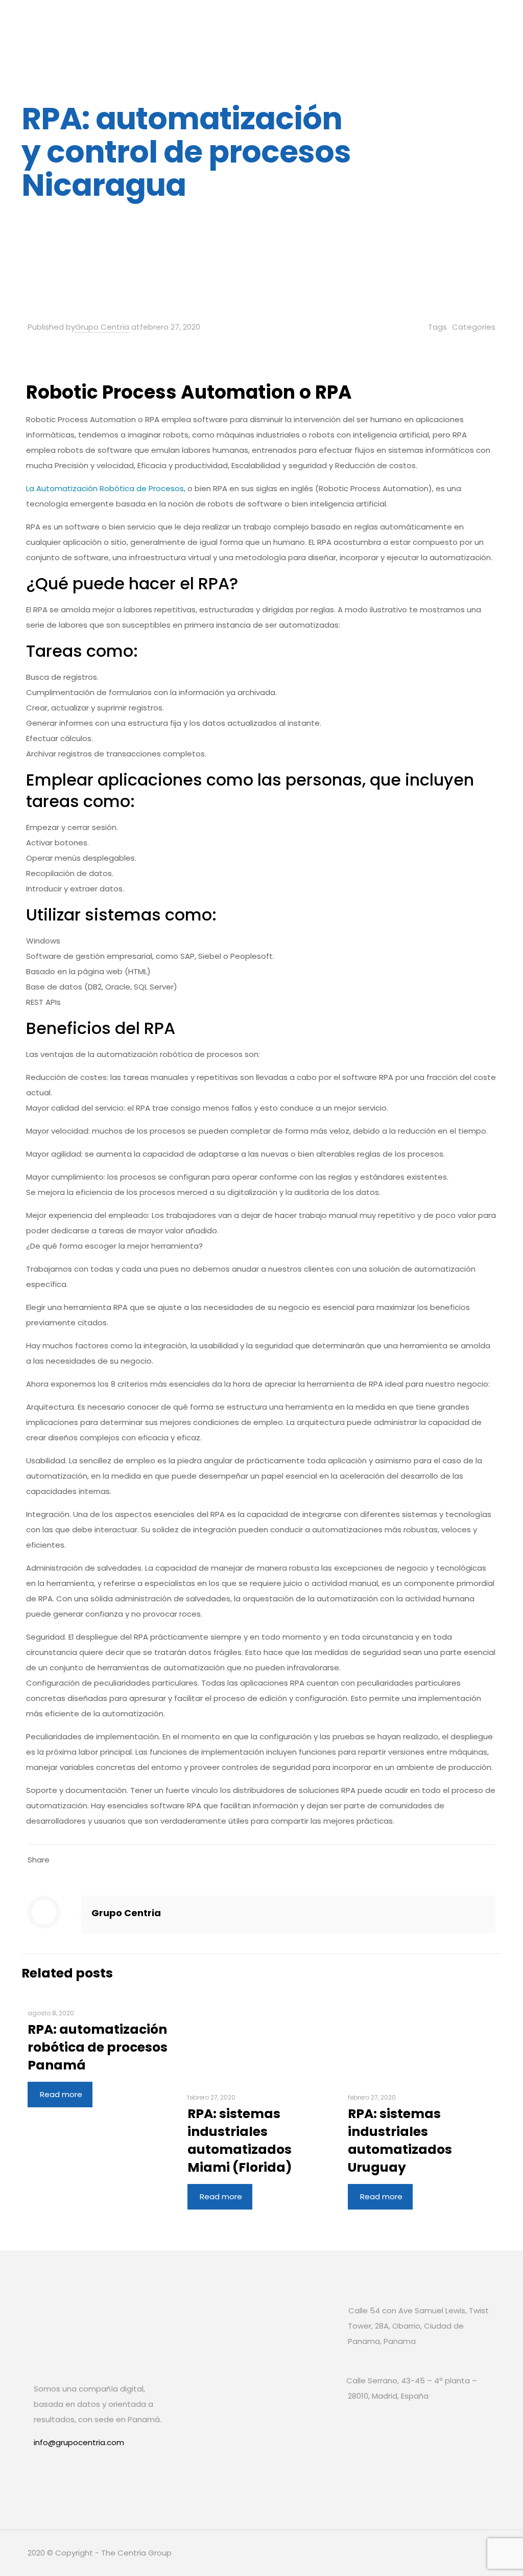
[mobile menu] (479, 23)
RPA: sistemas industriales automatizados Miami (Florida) (240, 2141)
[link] (44, 2476)
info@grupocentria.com (79, 2442)
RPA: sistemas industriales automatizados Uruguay (400, 2141)
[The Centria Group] (129, 23)
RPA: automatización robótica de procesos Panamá (98, 2047)
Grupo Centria (102, 327)
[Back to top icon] (485, 2551)
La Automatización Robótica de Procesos (105, 488)
